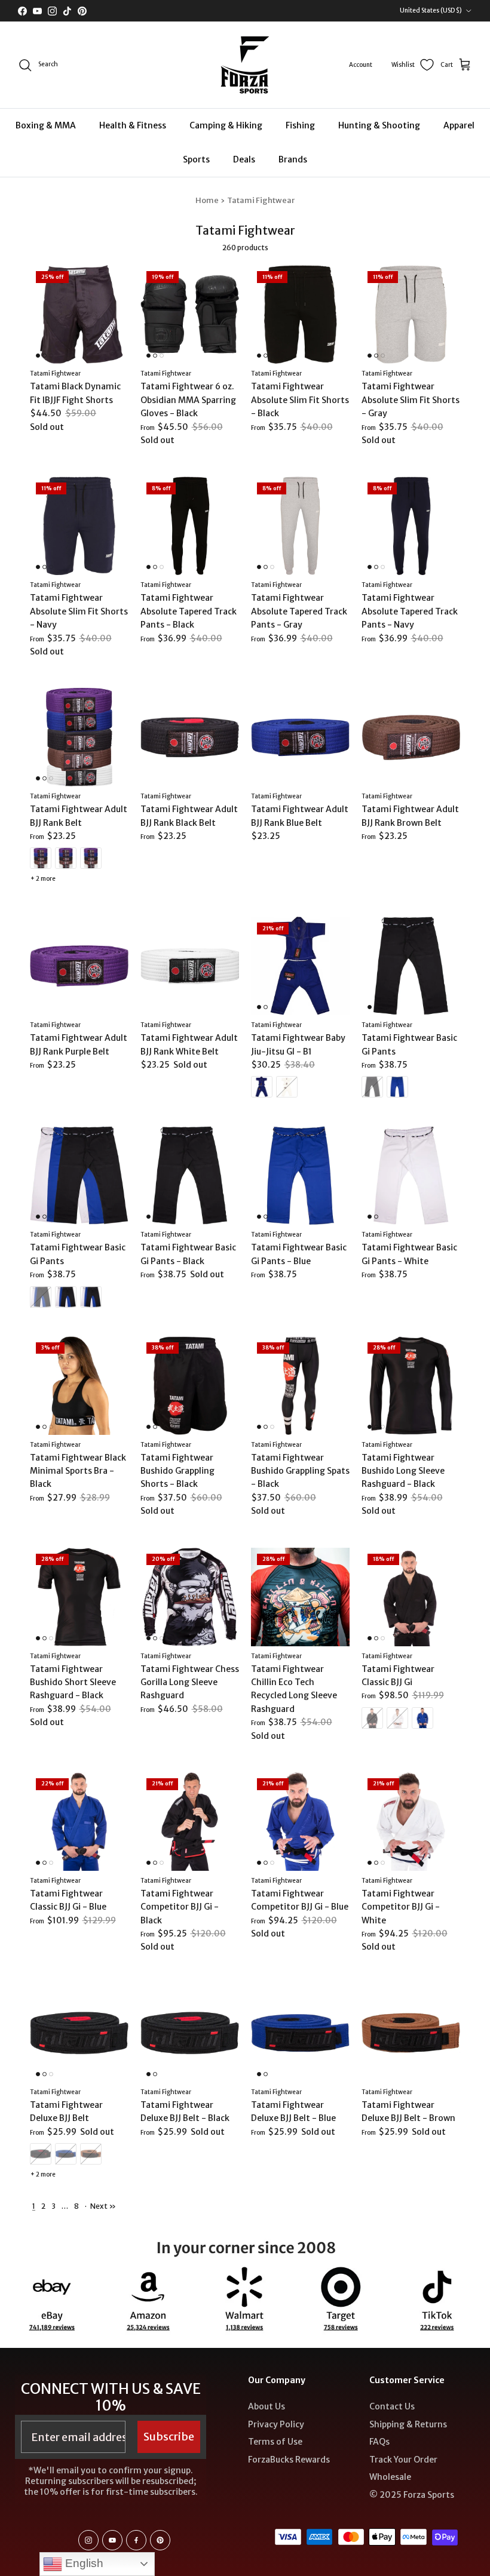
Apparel (459, 125)
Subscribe (169, 2437)
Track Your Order (403, 2460)
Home (207, 200)
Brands (293, 159)
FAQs (379, 2442)
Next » (103, 2206)
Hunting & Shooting (379, 125)
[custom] (88, 2540)
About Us (267, 2406)
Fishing (300, 125)
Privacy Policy (276, 2424)
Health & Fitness (133, 125)
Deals (244, 159)
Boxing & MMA (46, 125)
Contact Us (392, 2406)
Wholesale (390, 2477)
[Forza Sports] (245, 65)
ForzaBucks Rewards (289, 2460)
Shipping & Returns (408, 2424)
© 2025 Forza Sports (412, 2495)
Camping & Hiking (226, 125)
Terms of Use (275, 2442)
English (83, 2563)
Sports (196, 159)
